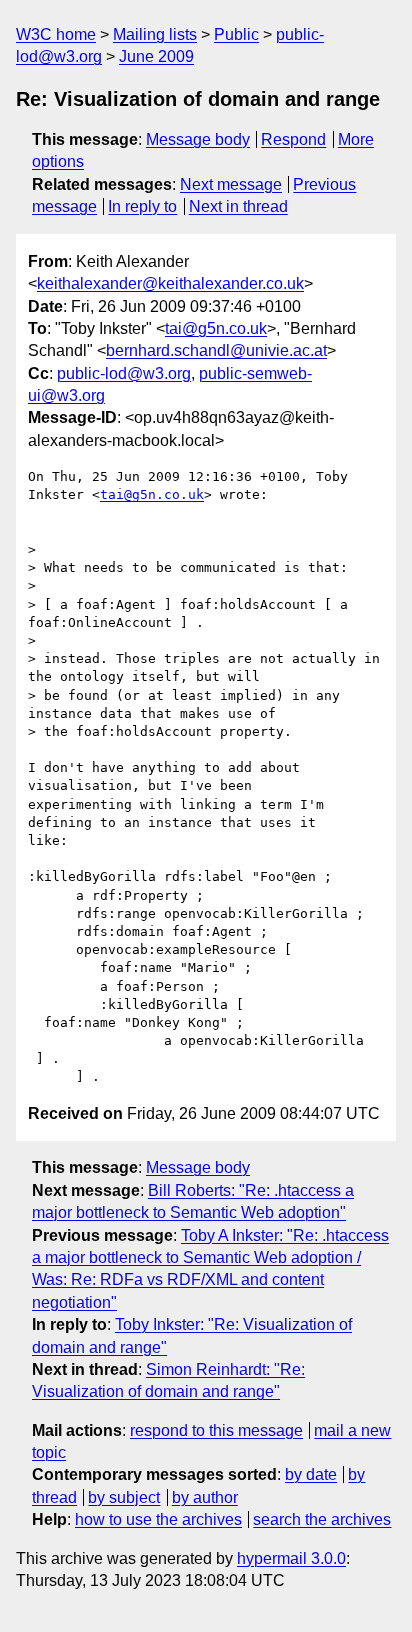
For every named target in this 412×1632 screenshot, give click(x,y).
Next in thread (238, 206)
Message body (198, 139)
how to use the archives (158, 1519)
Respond (293, 139)
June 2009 (156, 56)
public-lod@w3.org (124, 373)
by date (311, 1474)
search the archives (322, 1519)
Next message (231, 184)
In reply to (142, 206)
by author (205, 1497)
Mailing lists (155, 34)
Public (236, 34)
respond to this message (216, 1430)
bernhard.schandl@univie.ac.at (216, 350)
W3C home (56, 34)
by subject (124, 1497)
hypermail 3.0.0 (291, 1558)
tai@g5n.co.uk (216, 328)
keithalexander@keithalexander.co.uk (170, 283)
